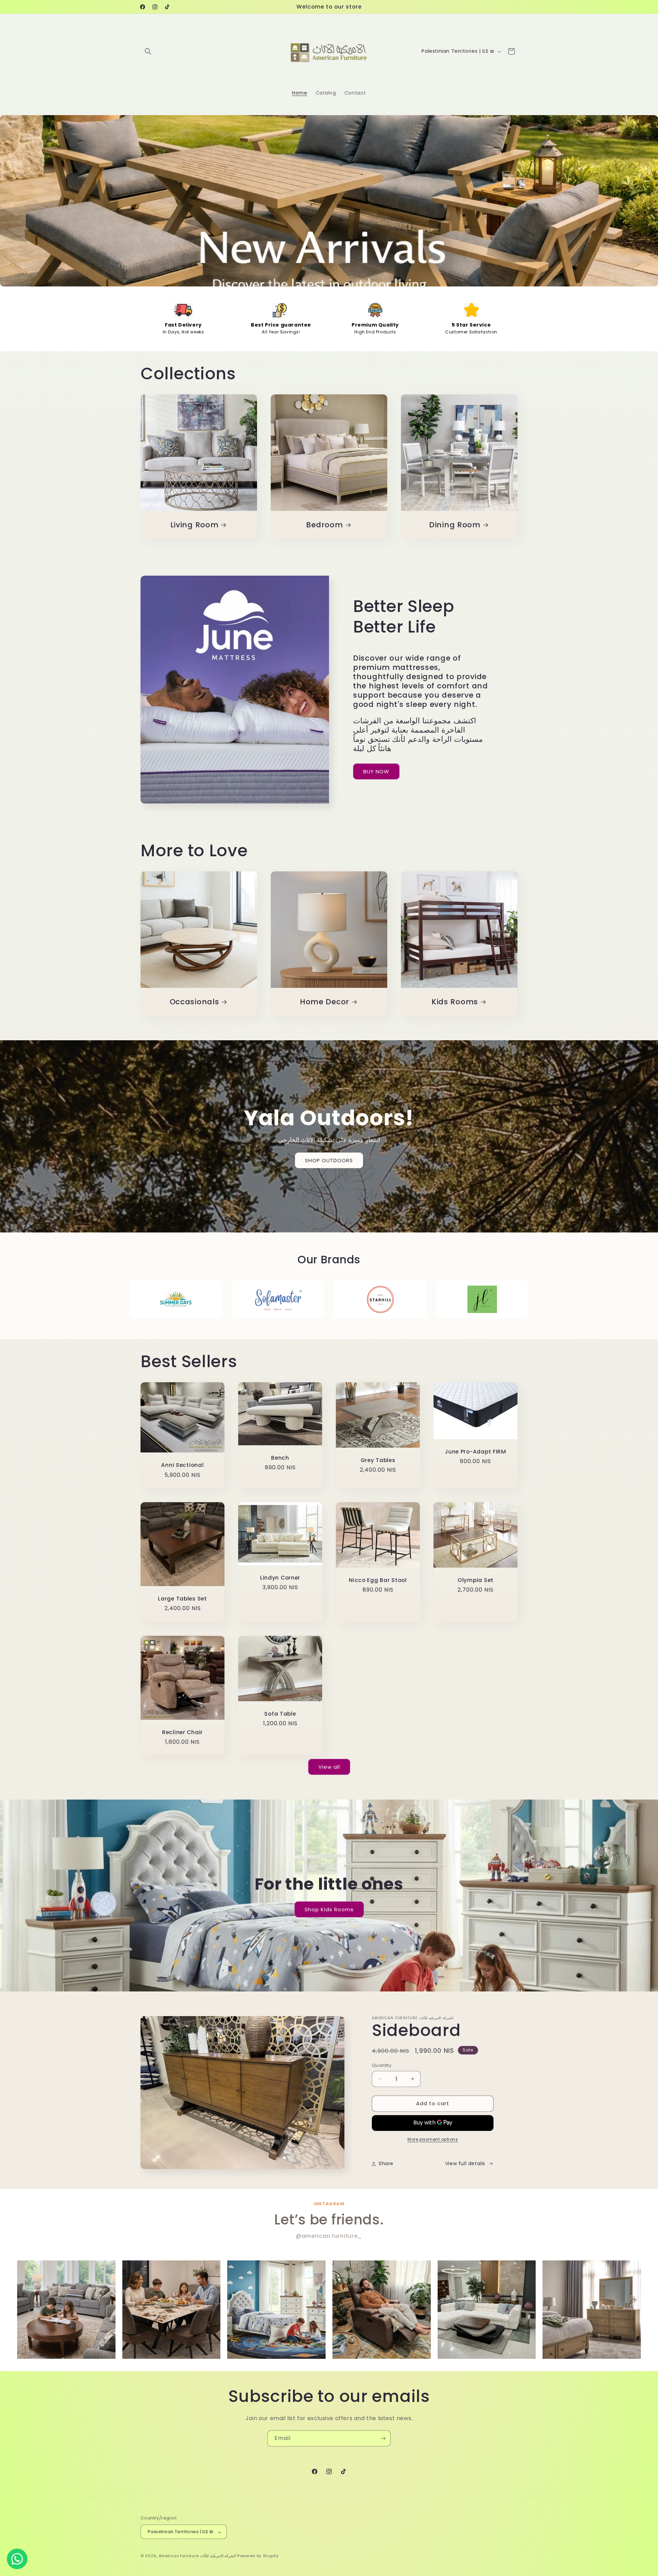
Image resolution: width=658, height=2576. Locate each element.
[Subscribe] (383, 2438)
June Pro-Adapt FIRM (476, 1452)
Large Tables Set (182, 1599)
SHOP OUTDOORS (329, 1160)
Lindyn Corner (280, 1578)
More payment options (433, 2139)
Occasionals (194, 1002)
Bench (280, 1458)
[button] (148, 51)
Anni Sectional (182, 1465)
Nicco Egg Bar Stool (378, 1580)
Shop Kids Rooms (329, 1909)
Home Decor (325, 1002)
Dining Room (455, 525)
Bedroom (324, 525)
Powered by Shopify (258, 2556)
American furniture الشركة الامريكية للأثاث (197, 2556)
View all (329, 1767)
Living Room (194, 525)
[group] (66, 2310)
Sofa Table (280, 1713)
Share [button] (386, 2163)
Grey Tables (378, 1460)
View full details (465, 2163)
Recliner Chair (182, 1732)
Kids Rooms (455, 1002)
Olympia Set (476, 1580)
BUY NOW (376, 771)
